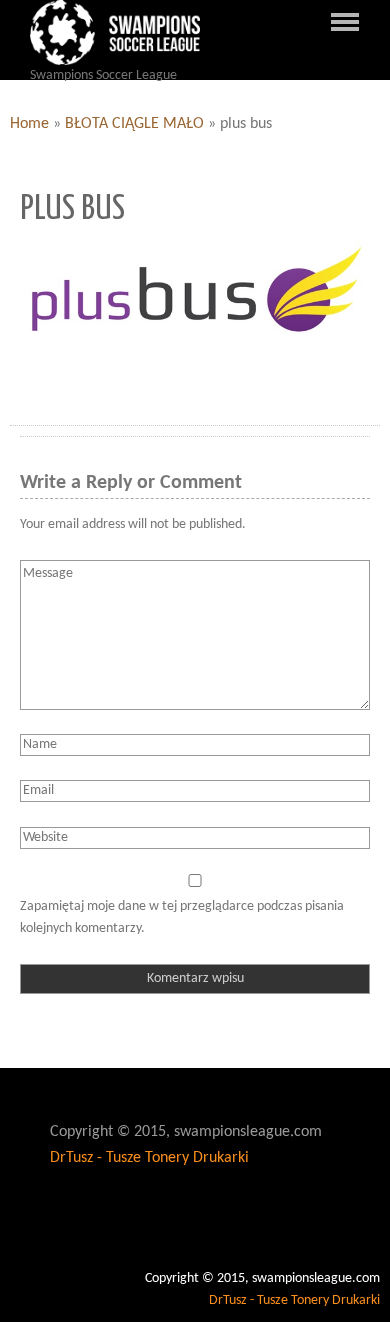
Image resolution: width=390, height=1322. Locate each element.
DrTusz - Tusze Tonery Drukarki (149, 1158)
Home (29, 124)
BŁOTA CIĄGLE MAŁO (134, 124)
